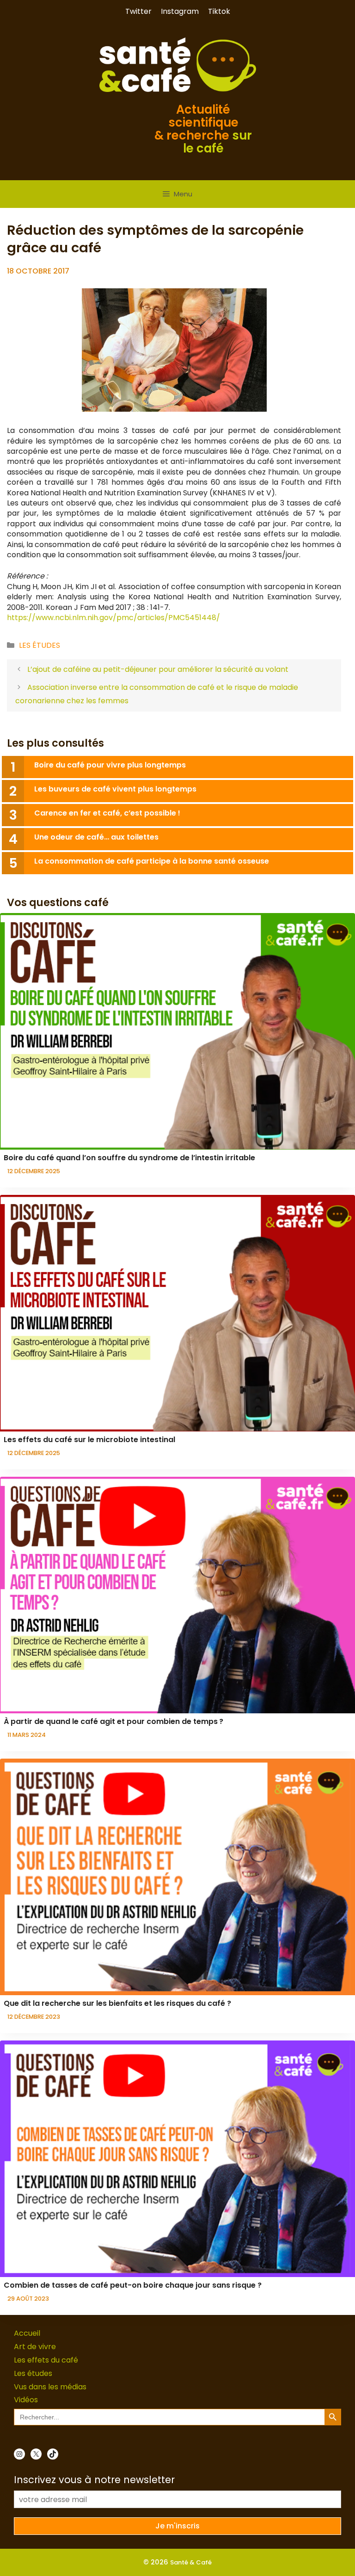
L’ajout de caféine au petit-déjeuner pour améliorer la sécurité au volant (158, 669)
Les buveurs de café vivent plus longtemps (115, 789)
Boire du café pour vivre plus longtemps (110, 765)
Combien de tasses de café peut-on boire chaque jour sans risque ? (133, 2285)
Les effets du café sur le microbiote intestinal (89, 1440)
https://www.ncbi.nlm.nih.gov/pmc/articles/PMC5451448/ (113, 618)
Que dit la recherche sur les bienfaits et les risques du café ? (117, 2003)
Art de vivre (35, 2347)
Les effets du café (46, 2360)
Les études (40, 645)
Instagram (180, 11)
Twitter (138, 11)
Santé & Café (191, 2562)
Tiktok (219, 11)
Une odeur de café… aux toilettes (96, 837)
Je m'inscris (177, 2526)
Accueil (27, 2333)
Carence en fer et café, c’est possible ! (107, 813)
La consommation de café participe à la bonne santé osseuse (153, 861)
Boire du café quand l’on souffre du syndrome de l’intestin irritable (129, 1158)
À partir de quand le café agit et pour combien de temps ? (113, 1721)
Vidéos (26, 2400)
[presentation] (177, 1031)
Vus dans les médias (50, 2387)
